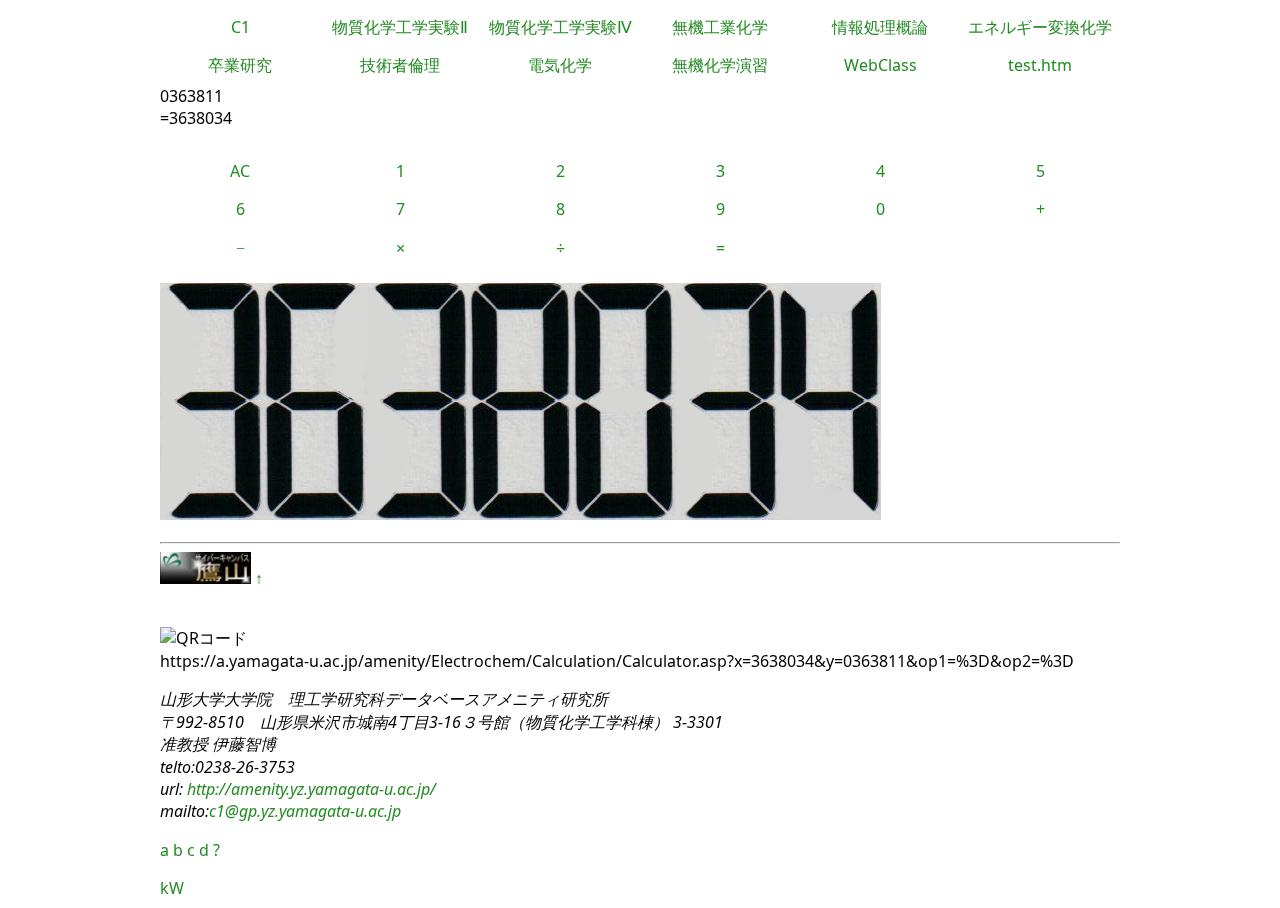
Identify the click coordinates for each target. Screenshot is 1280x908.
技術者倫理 (400, 65)
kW (172, 888)
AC (240, 171)
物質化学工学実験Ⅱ (400, 27)
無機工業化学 (720, 27)
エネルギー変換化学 (1040, 27)
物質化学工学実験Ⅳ (560, 27)
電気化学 (560, 65)
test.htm (1040, 65)
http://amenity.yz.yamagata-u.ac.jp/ (309, 789)
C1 (240, 27)
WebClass (880, 65)
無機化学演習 (720, 65)
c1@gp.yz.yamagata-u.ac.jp (305, 811)
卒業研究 (240, 65)
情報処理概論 (880, 27)
